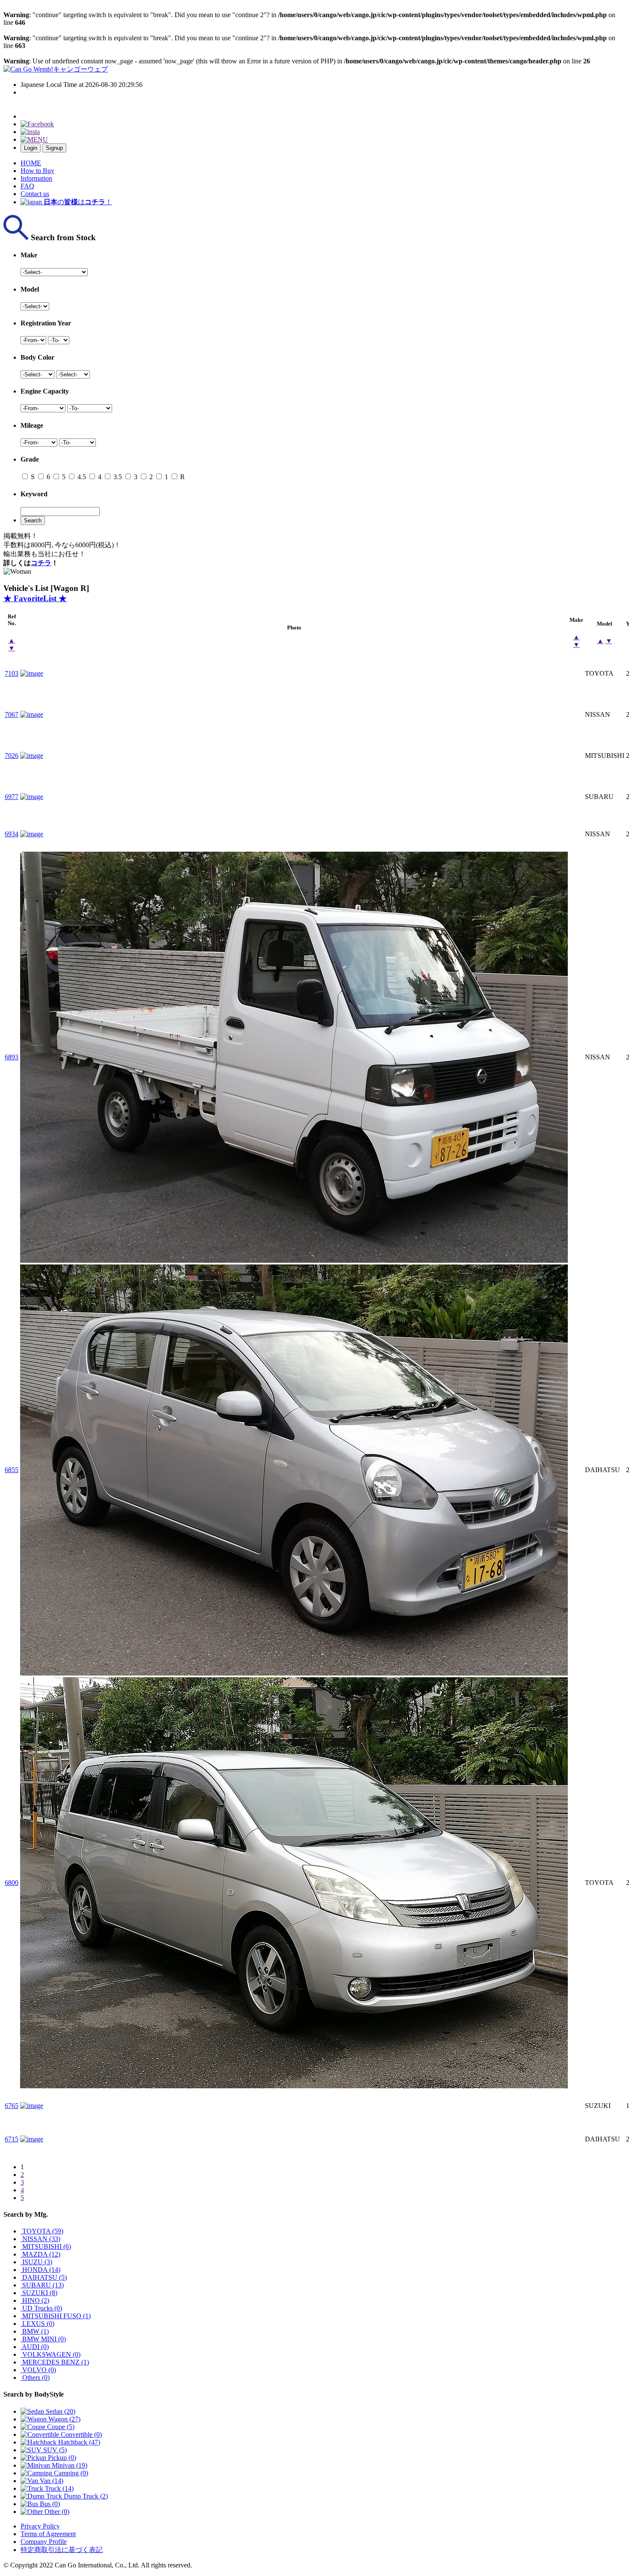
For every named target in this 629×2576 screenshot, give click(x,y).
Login (31, 148)
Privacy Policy (40, 2526)
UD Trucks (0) (41, 2308)
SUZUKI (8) (39, 2293)
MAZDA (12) (40, 2254)
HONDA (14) (40, 2270)
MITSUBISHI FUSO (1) (56, 2316)
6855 (12, 1470)
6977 (12, 797)
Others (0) (35, 2378)
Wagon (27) (64, 2419)
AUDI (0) (35, 2347)
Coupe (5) (60, 2427)
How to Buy (37, 171)
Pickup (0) (61, 2458)
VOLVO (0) (38, 2370)
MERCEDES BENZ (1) (55, 2362)
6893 (12, 1057)
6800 (12, 1883)
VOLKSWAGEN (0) (50, 2354)
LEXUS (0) (37, 2324)
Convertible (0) (80, 2434)
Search (33, 520)
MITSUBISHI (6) (46, 2247)
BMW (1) (35, 2331)
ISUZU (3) (36, 2262)
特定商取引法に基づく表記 (62, 2550)
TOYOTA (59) (42, 2231)
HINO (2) (35, 2300)
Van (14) (51, 2481)
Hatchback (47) (78, 2442)
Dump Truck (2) (85, 2496)
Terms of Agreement (48, 2534)
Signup (54, 148)
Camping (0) (70, 2473)
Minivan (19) (69, 2465)
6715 (12, 2139)
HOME (31, 163)
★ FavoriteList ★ (35, 598)
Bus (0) (49, 2504)
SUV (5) (54, 2450)
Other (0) (56, 2512)
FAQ (27, 186)
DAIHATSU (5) (44, 2277)
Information (36, 178)
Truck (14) (58, 2488)
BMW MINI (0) (43, 2339)
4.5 (81, 477)
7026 (12, 756)
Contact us (35, 194)
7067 (12, 714)
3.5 (117, 477)
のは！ (78, 202)
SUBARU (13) (42, 2285)
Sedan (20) (60, 2411)
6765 (12, 2106)
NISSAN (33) (40, 2239)
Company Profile (44, 2542)
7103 (12, 673)
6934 (12, 834)
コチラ (41, 563)
